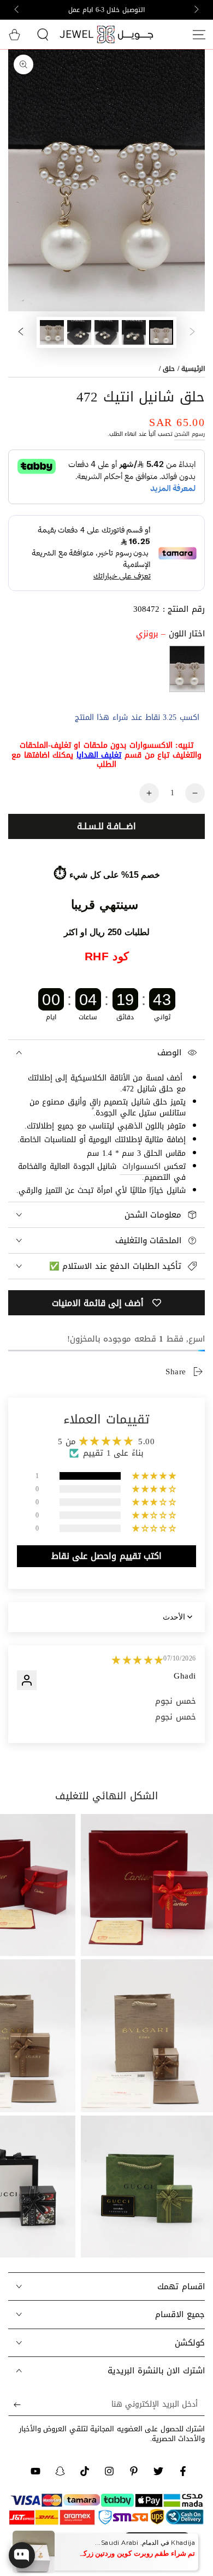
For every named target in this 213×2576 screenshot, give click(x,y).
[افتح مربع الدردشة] (22, 2555)
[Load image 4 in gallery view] (79, 332)
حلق (169, 369)
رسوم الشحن (190, 434)
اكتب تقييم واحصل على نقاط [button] (106, 1556)
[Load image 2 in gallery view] (134, 332)
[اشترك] (14, 2405)
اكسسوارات (141, 1166)
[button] (43, 34)
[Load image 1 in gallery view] (161, 332)
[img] (138, 1660)
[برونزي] (187, 669)
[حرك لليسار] (196, 10)
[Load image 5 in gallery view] (52, 332)
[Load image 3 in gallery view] (106, 332)
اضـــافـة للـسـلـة (106, 826)
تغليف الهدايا (99, 755)
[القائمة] (199, 34)
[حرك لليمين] (17, 10)
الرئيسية (193, 369)
